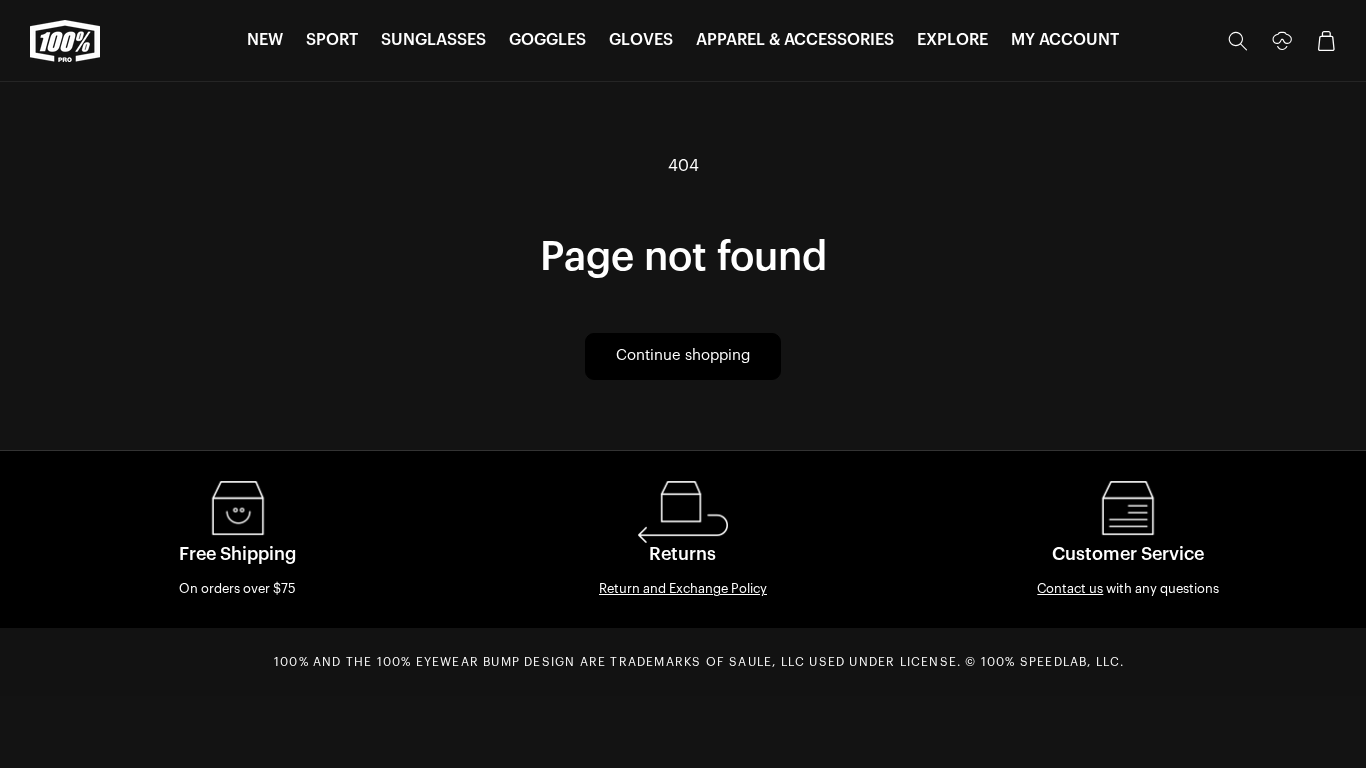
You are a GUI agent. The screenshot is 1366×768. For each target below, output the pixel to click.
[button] (265, 40)
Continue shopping (683, 355)
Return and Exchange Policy (683, 588)
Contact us (1070, 588)
